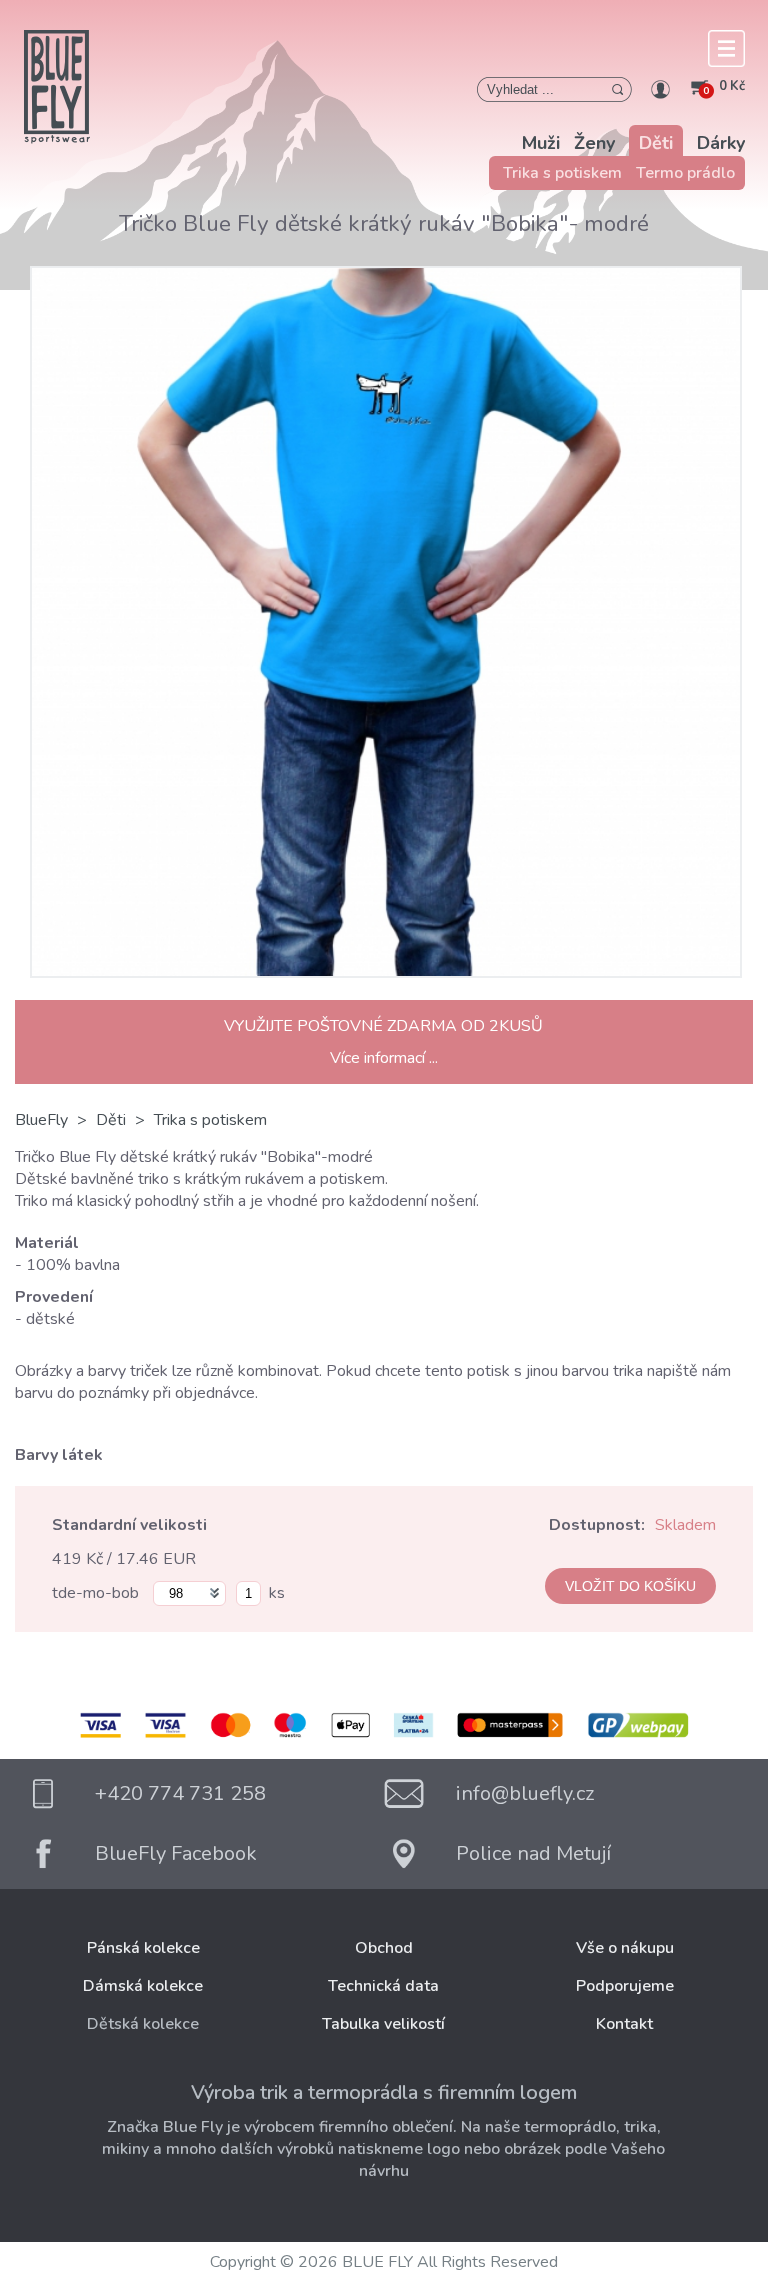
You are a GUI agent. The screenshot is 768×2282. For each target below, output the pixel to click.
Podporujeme (625, 1986)
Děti (656, 143)
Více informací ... (384, 1058)
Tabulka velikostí (383, 2024)
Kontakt (624, 2024)
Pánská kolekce (143, 1948)
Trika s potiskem (562, 173)
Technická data (383, 1986)
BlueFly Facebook (176, 1853)
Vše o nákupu (625, 1948)
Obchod (384, 1948)
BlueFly (41, 1120)
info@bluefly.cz (525, 1793)
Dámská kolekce (143, 1986)
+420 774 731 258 (180, 1793)
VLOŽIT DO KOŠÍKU (630, 1586)
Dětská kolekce (143, 2024)
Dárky (721, 143)
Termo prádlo (685, 173)
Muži (541, 143)
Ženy (594, 143)
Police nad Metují (533, 1853)
